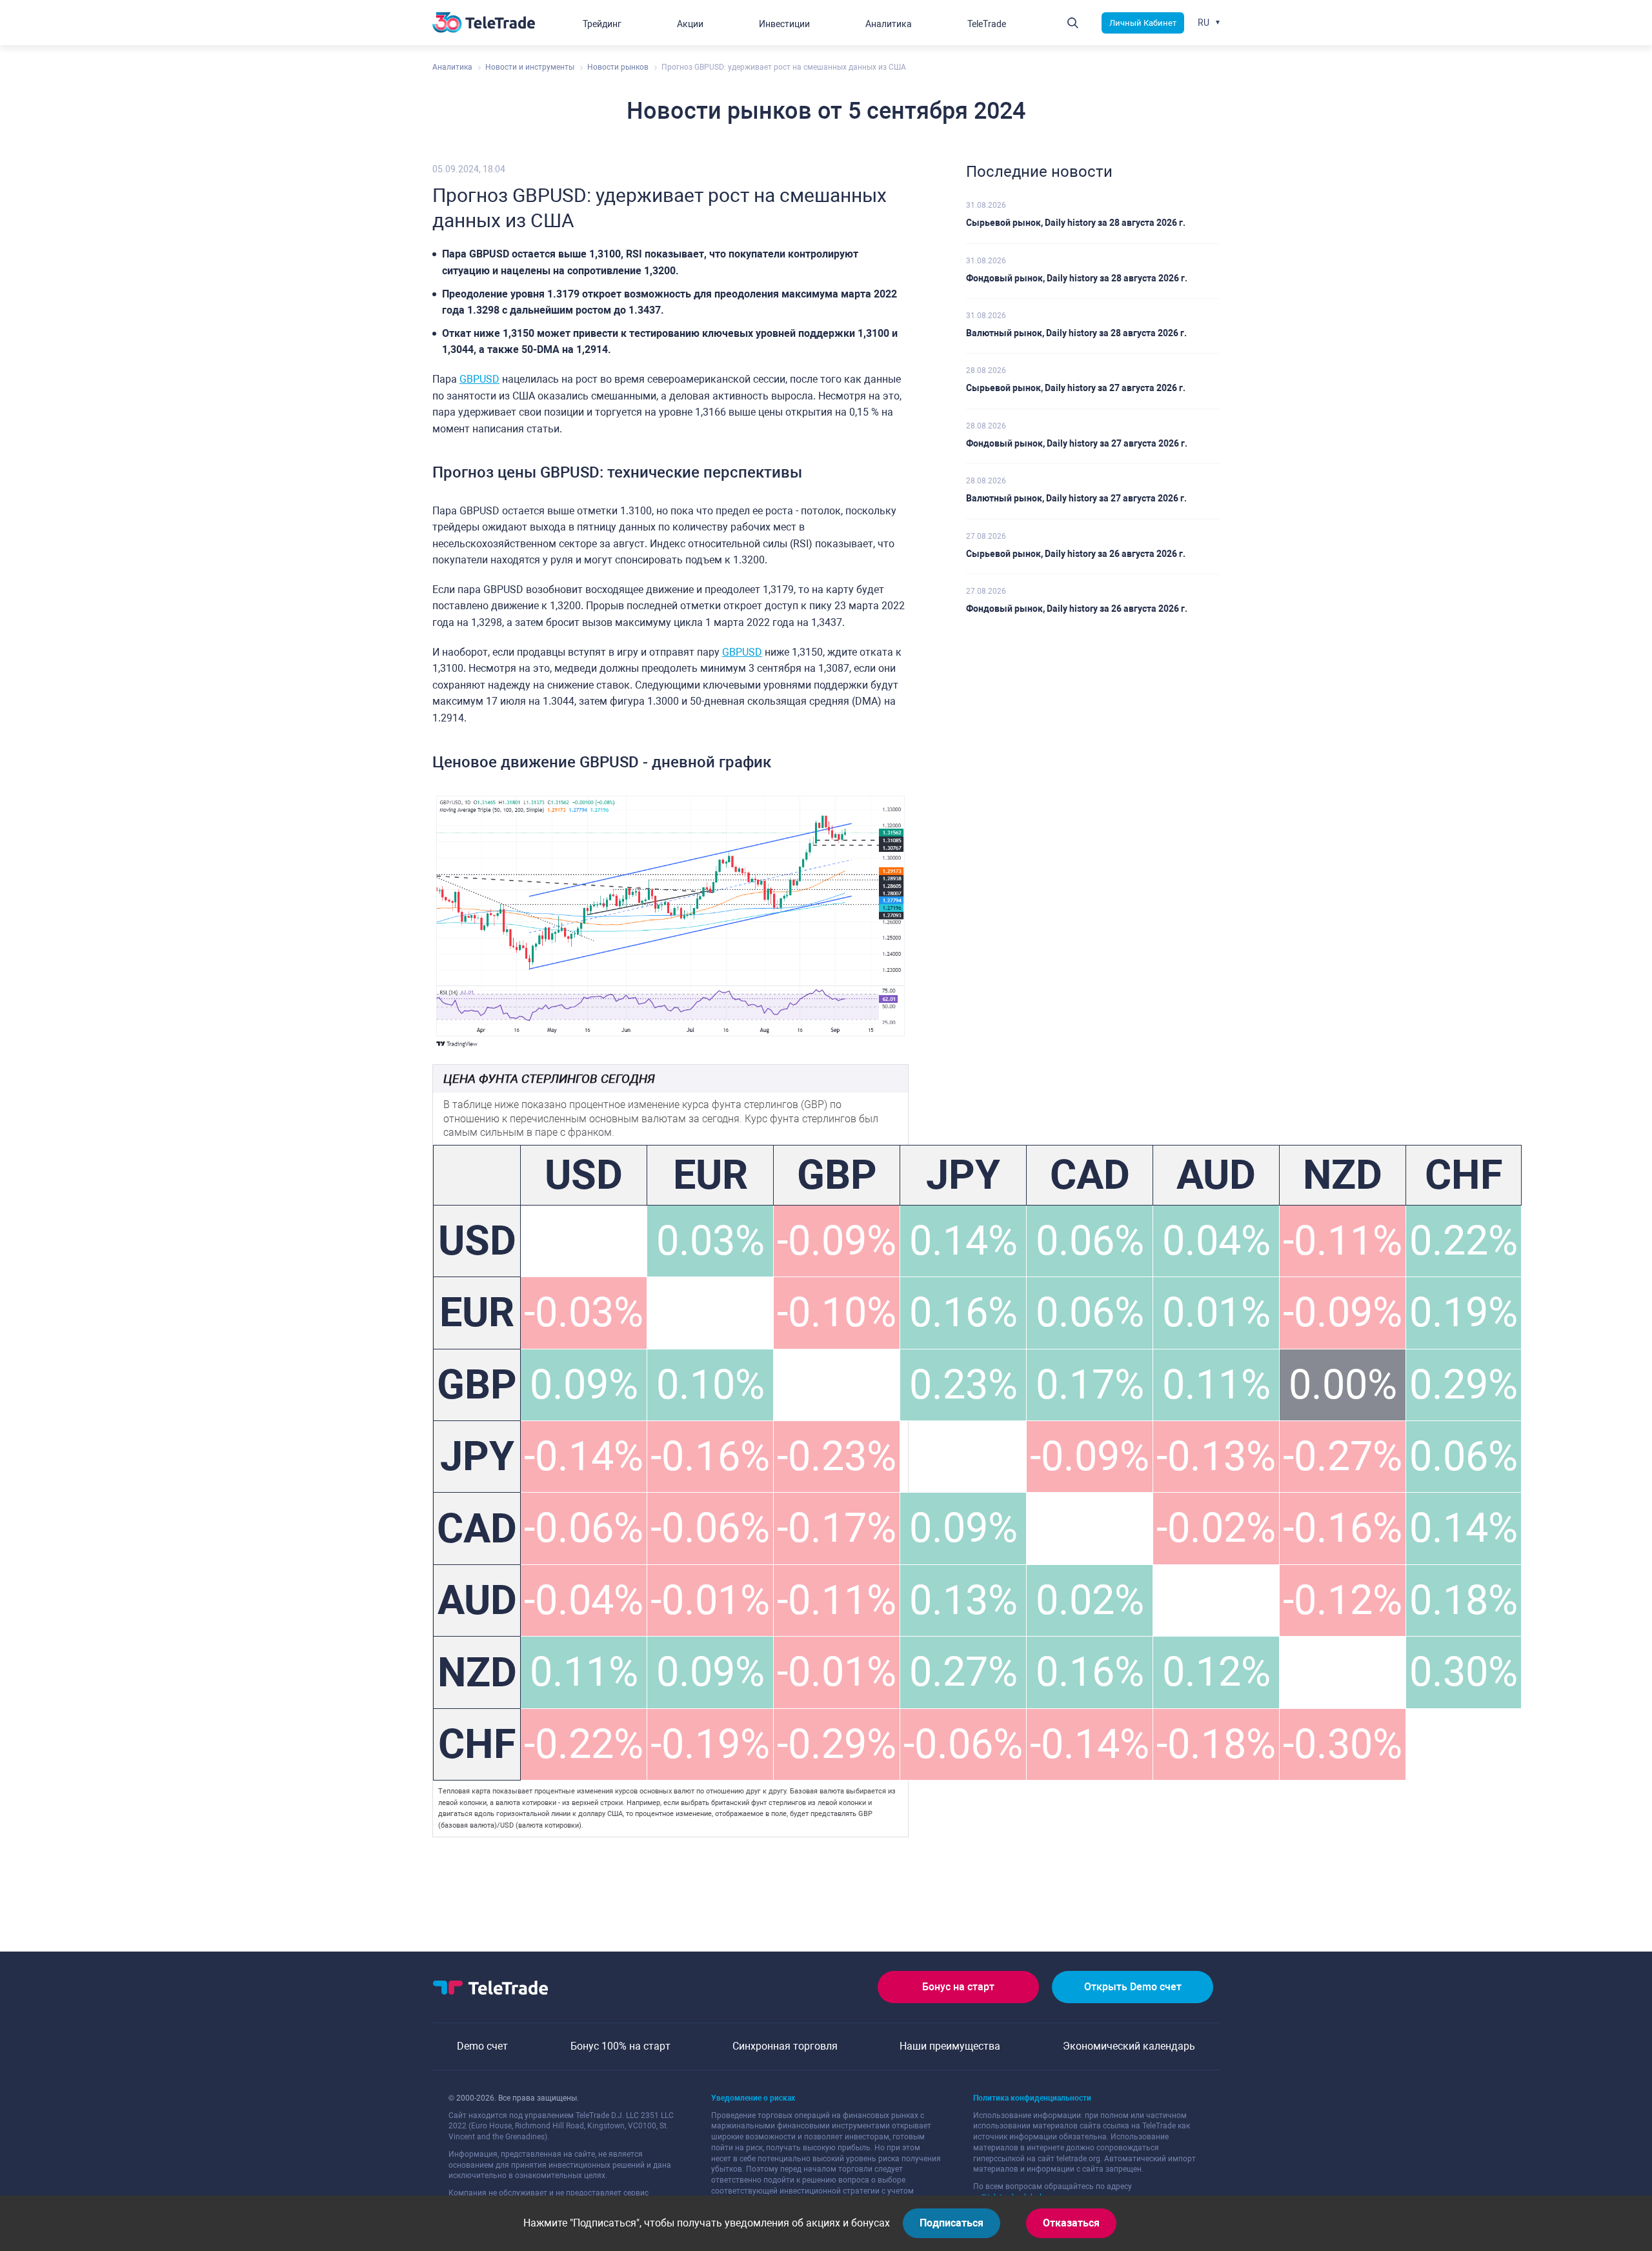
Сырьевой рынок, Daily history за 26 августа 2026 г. (1076, 554)
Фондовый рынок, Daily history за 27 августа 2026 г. (1077, 443)
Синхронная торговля (785, 2046)
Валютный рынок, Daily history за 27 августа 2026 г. (1076, 498)
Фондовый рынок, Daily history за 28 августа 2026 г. (1077, 278)
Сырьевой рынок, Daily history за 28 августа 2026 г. (1076, 223)
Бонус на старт (958, 1987)
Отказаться (1071, 2223)
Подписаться (952, 2223)
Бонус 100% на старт (620, 2046)
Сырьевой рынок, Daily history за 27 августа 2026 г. (1076, 388)
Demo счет (482, 2046)
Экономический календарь (1129, 2046)
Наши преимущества (950, 2046)
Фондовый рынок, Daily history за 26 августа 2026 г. (1077, 609)
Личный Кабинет (1143, 23)
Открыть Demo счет (1133, 1987)
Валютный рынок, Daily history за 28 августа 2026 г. (1076, 333)
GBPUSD (479, 379)
